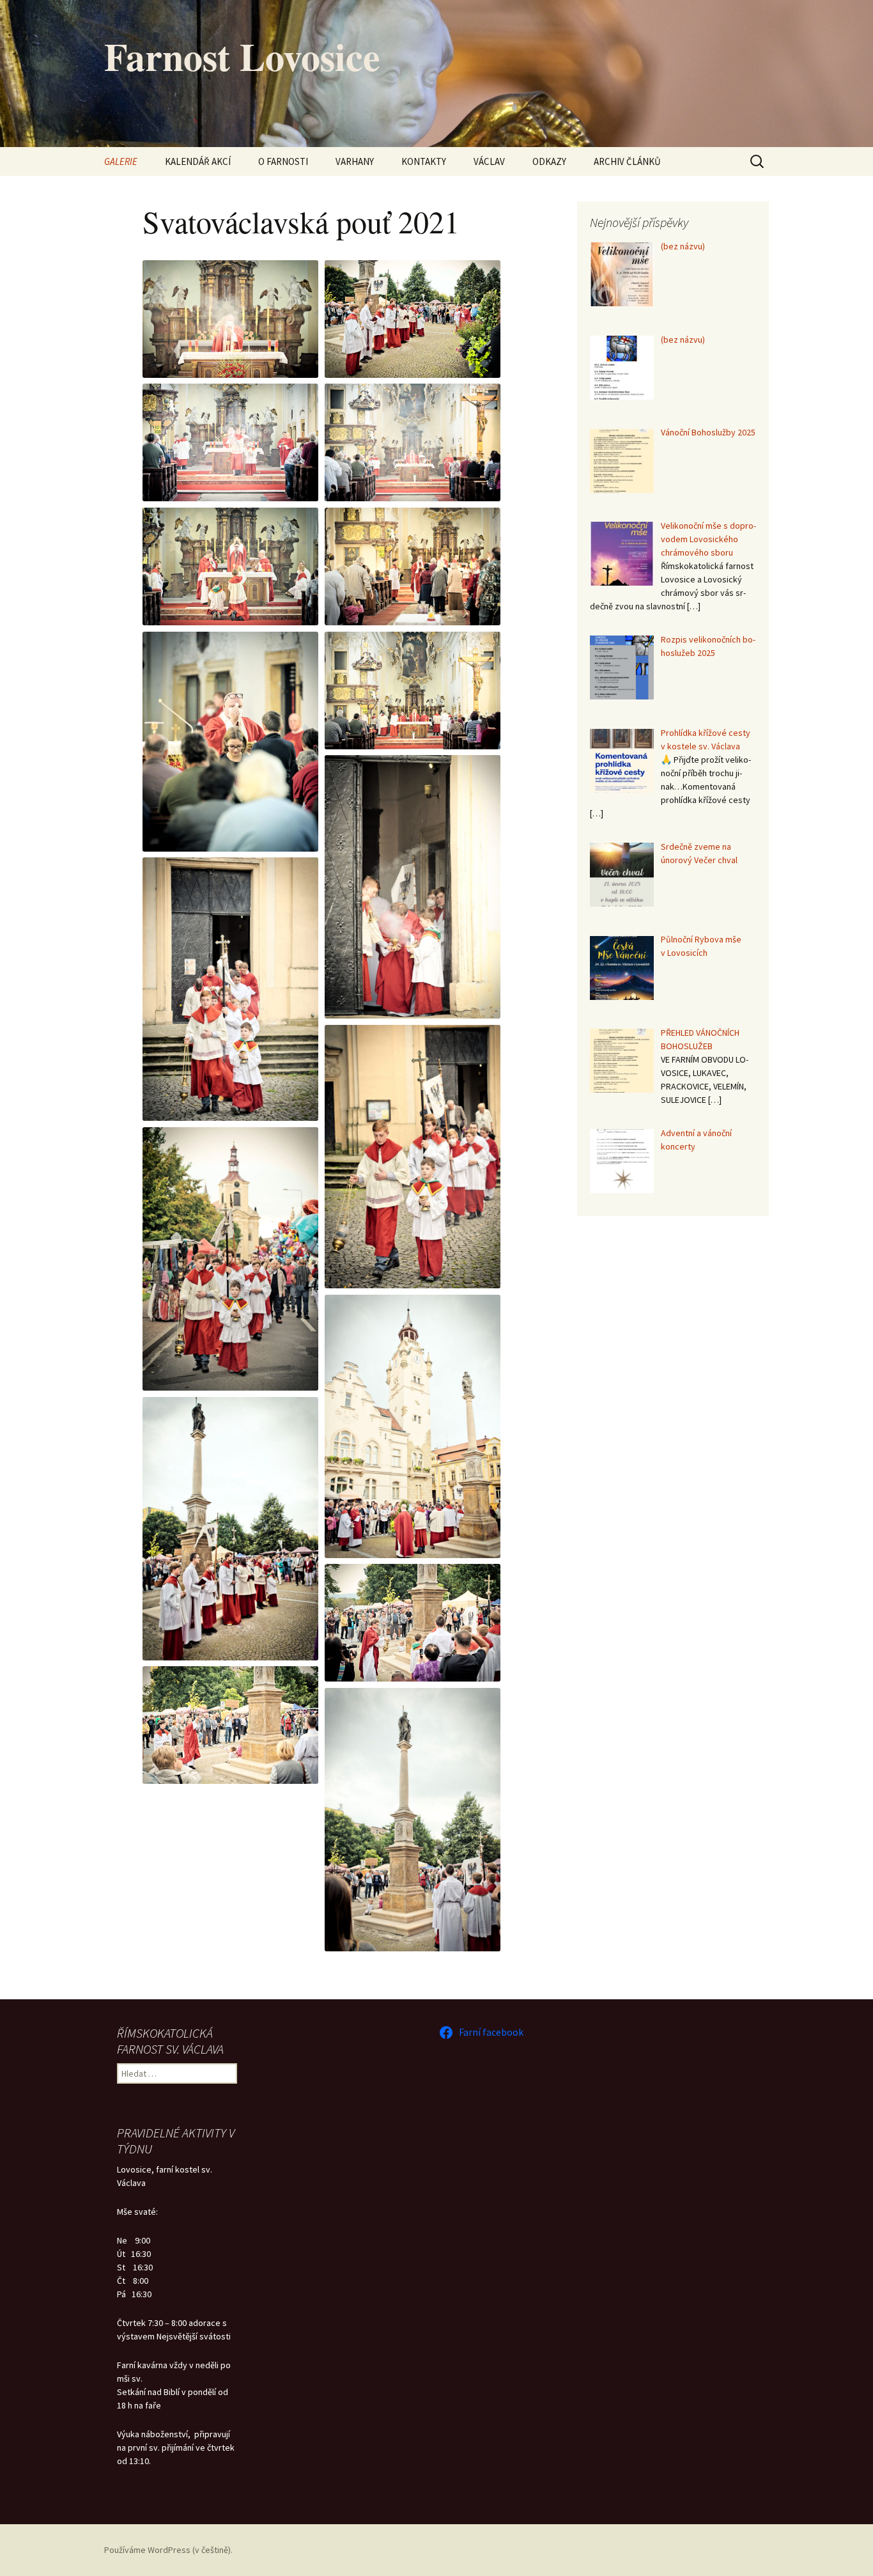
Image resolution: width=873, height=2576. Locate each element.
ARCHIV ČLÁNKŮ (627, 161)
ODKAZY (549, 161)
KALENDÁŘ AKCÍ (198, 161)
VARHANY (355, 161)
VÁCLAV (489, 161)
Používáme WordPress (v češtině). (168, 2550)
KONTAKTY (424, 161)
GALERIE (121, 161)
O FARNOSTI (283, 161)
